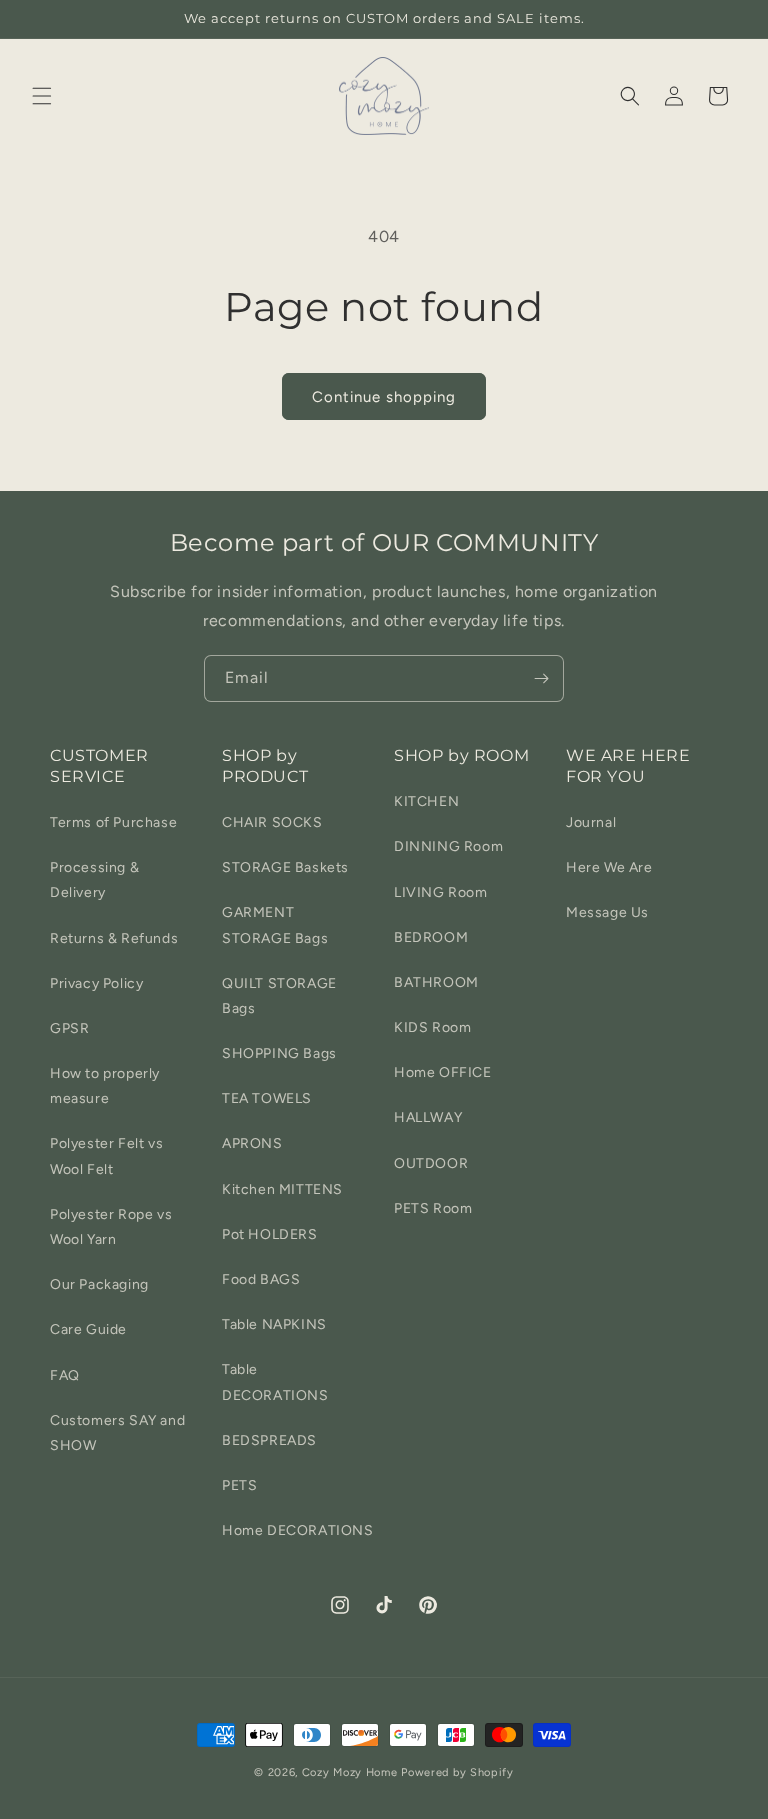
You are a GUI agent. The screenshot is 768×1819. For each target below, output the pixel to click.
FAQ (65, 1375)
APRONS (252, 1143)
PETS (239, 1485)
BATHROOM (436, 982)
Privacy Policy (96, 983)
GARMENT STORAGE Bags (275, 925)
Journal (591, 822)
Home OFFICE (443, 1072)
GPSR (69, 1028)
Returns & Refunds (114, 938)
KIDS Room (432, 1027)
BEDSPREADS (269, 1440)
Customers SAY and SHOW (117, 1433)
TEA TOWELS (267, 1098)
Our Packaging (99, 1284)
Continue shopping (384, 397)
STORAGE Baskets (285, 867)
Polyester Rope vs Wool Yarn (111, 1227)
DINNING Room (448, 846)
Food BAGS (261, 1279)
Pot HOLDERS (270, 1234)
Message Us (607, 912)
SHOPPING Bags (279, 1053)
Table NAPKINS (274, 1324)
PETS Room (433, 1208)
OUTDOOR (431, 1163)
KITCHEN (426, 801)
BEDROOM (431, 937)
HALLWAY (428, 1117)
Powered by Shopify (457, 1772)
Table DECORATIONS (275, 1382)
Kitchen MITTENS (282, 1189)
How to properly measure (105, 1086)
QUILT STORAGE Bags (279, 996)
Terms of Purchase (113, 822)
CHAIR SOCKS (272, 822)
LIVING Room (441, 892)
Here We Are (609, 867)
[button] (42, 96)
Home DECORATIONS (298, 1530)
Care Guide (88, 1329)
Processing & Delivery (94, 880)
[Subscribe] (541, 678)
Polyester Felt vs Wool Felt (106, 1156)
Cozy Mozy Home (350, 1772)
